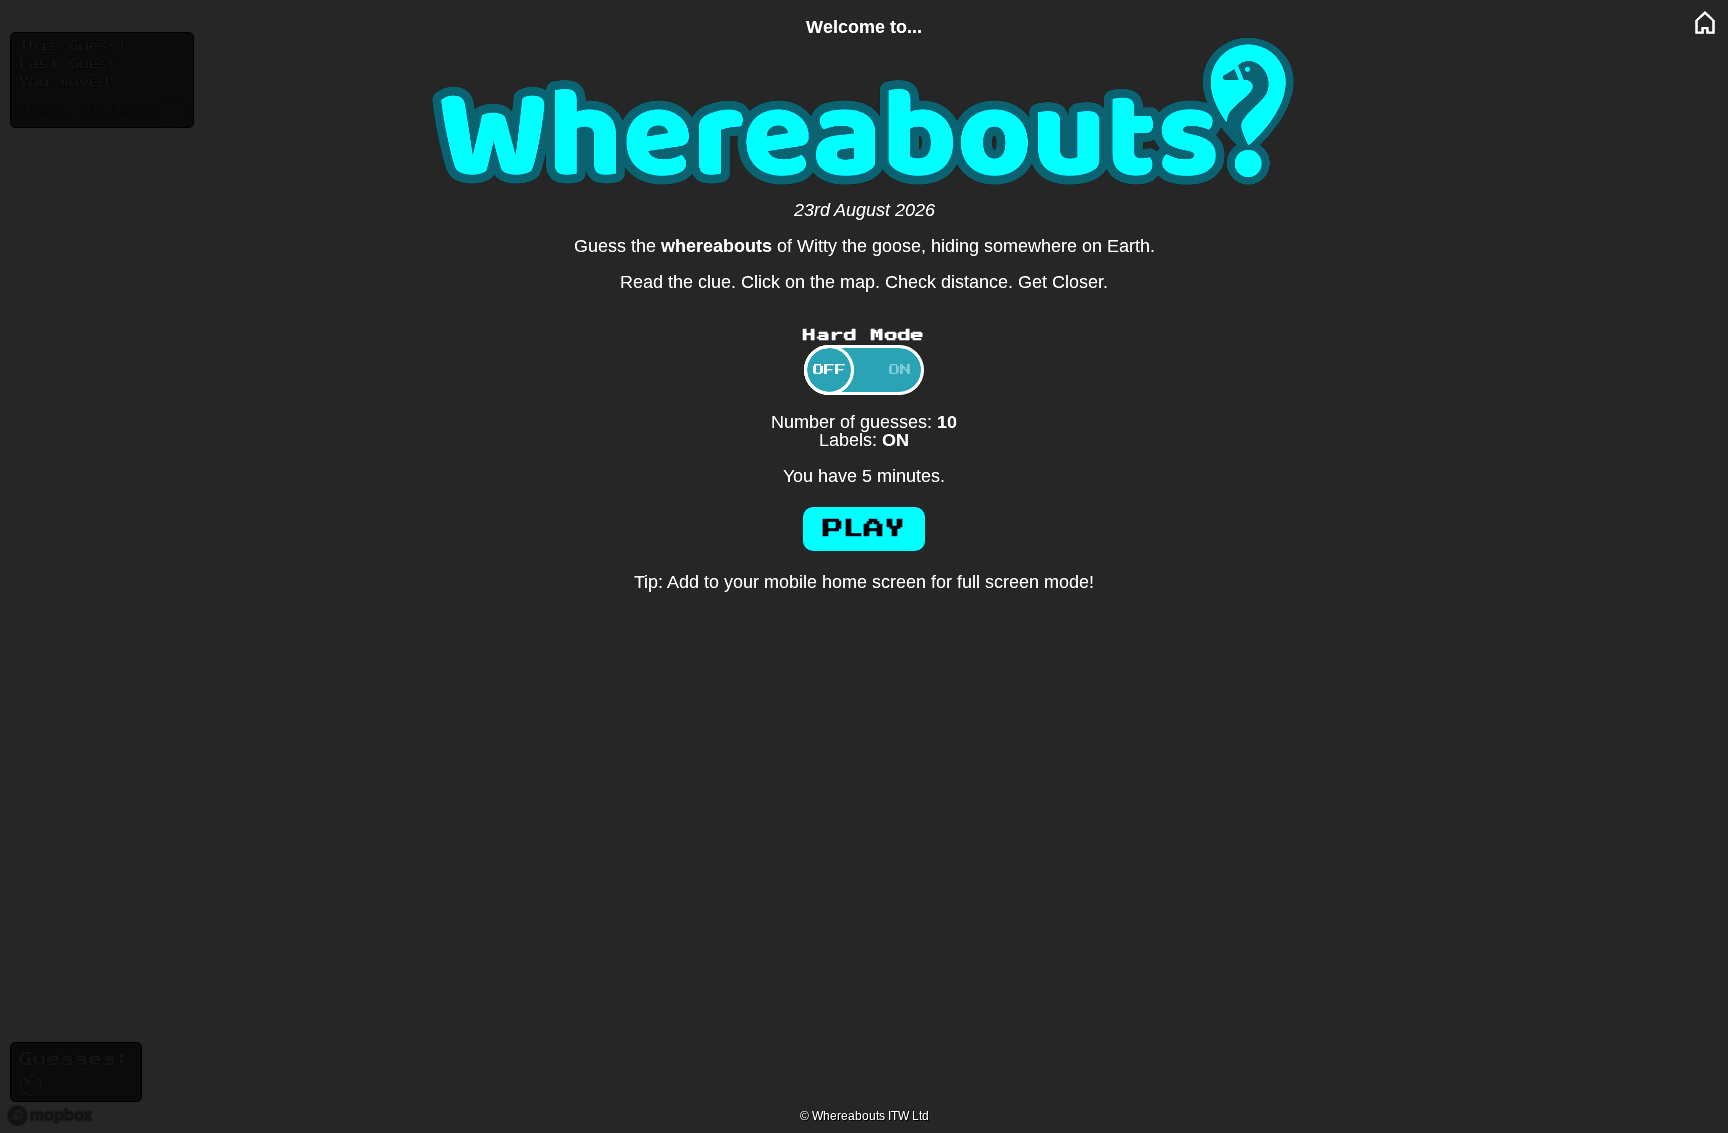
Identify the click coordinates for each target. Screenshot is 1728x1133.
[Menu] (1705, 23)
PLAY (864, 529)
